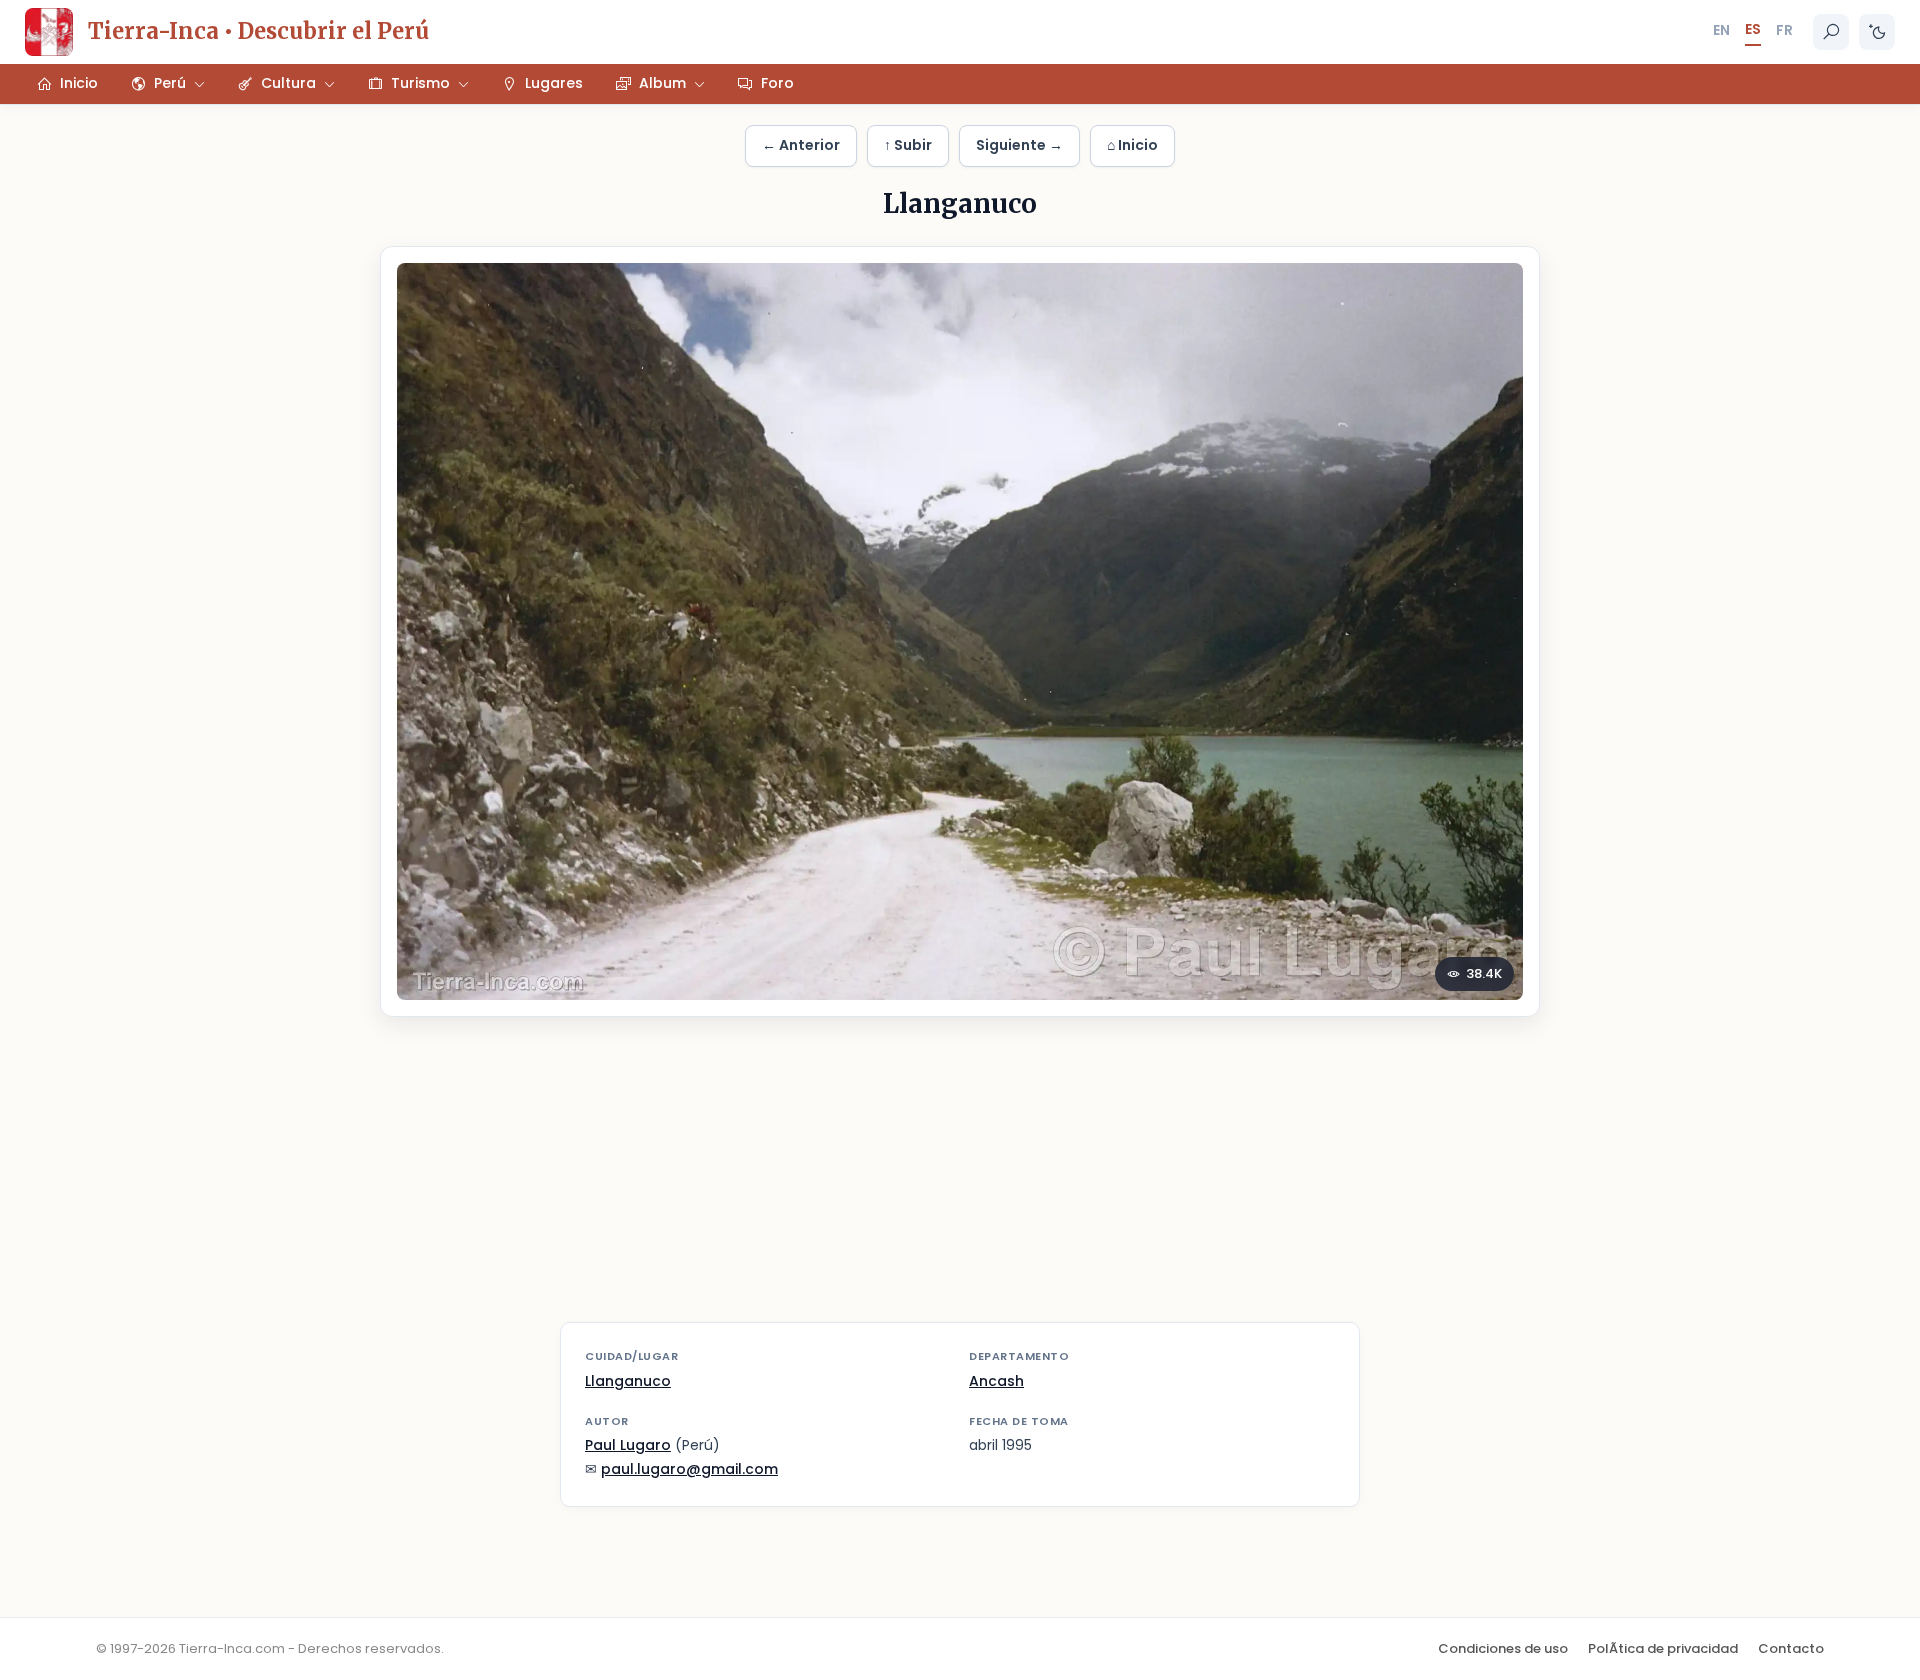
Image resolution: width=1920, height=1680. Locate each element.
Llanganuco (628, 1381)
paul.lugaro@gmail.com (689, 1469)
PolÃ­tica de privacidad (1663, 1648)
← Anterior (801, 145)
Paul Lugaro (628, 1445)
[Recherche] (1831, 32)
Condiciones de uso (1503, 1648)
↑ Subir (908, 145)
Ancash (996, 1381)
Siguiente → (1019, 145)
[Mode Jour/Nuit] (1877, 32)
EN (1721, 30)
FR (1784, 30)
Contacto (1791, 1648)
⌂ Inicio (1132, 145)
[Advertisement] (960, 1182)
